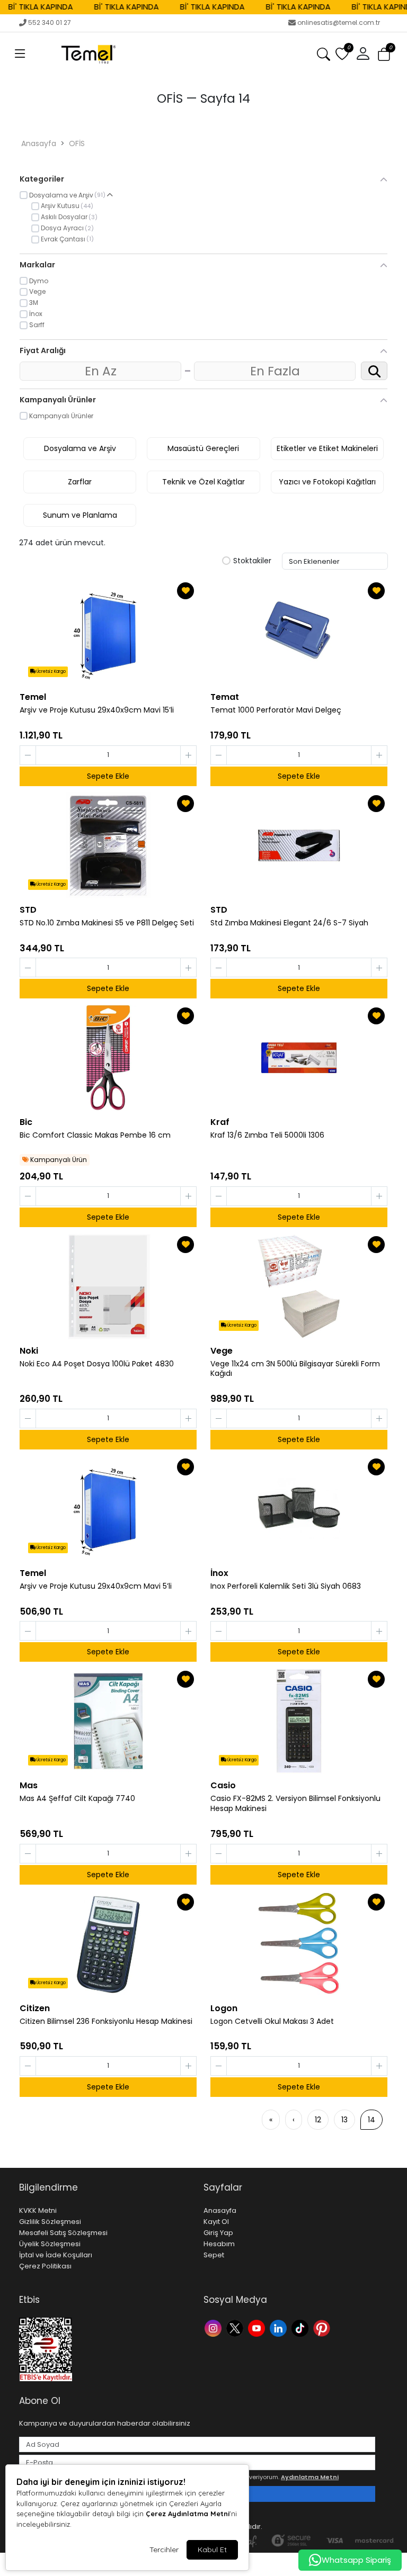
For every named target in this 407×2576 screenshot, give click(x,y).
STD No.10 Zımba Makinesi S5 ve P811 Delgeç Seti (107, 923)
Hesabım (219, 2244)
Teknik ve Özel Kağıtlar (203, 482)
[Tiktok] (301, 2327)
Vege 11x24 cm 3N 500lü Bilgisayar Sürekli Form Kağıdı (295, 1369)
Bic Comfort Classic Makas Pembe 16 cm (95, 1135)
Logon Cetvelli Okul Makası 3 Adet (272, 2021)
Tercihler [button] (164, 2550)
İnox (219, 1573)
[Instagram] (214, 2327)
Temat (225, 697)
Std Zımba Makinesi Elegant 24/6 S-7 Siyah (289, 923)
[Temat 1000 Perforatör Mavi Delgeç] (299, 633)
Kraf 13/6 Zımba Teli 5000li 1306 (267, 1135)
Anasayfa (39, 143)
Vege (222, 1351)
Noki (29, 1351)
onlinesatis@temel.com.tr (339, 22)
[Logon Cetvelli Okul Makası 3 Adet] (299, 1944)
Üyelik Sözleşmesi (50, 2244)
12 (318, 2120)
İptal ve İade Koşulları (56, 2255)
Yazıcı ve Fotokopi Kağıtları (327, 482)
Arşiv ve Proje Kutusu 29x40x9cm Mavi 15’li (97, 710)
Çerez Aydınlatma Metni (188, 2514)
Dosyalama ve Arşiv (80, 448)
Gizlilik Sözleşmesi (50, 2222)
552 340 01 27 (50, 22)
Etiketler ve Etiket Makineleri (327, 448)
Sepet (214, 2255)
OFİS (77, 143)
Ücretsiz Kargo (51, 672)
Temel (33, 697)
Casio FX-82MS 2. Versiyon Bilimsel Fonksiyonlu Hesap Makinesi (295, 1804)
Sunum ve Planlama (80, 515)
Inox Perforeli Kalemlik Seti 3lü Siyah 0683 (286, 1586)
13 (344, 2120)
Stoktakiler (252, 561)
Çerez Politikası (45, 2266)
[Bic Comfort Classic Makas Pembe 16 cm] (108, 1058)
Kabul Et (212, 2550)
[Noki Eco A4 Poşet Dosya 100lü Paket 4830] (108, 1286)
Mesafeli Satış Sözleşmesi (63, 2233)
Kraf (220, 1122)
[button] (20, 54)
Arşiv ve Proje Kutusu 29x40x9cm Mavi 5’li (96, 1586)
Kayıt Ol (216, 2222)
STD (28, 910)
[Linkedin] (280, 2327)
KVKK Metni (38, 2210)
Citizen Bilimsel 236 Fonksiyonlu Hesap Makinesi (106, 2021)
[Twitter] (236, 2327)
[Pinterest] (323, 2327)
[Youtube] (258, 2327)
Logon (224, 2008)
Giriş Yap (218, 2233)
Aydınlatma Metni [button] (310, 2477)
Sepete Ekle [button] (108, 776)
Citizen (35, 2008)
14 (371, 2120)
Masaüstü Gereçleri (203, 448)
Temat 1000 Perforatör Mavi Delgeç (276, 710)
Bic (26, 1122)
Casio (223, 1785)
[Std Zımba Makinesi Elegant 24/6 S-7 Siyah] (299, 845)
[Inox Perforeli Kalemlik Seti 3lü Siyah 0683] (299, 1509)
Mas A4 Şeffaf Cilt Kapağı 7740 (77, 1799)
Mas (29, 1785)
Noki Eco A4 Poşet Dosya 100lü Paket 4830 (97, 1364)
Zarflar (80, 482)
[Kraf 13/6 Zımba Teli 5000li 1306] (299, 1058)
